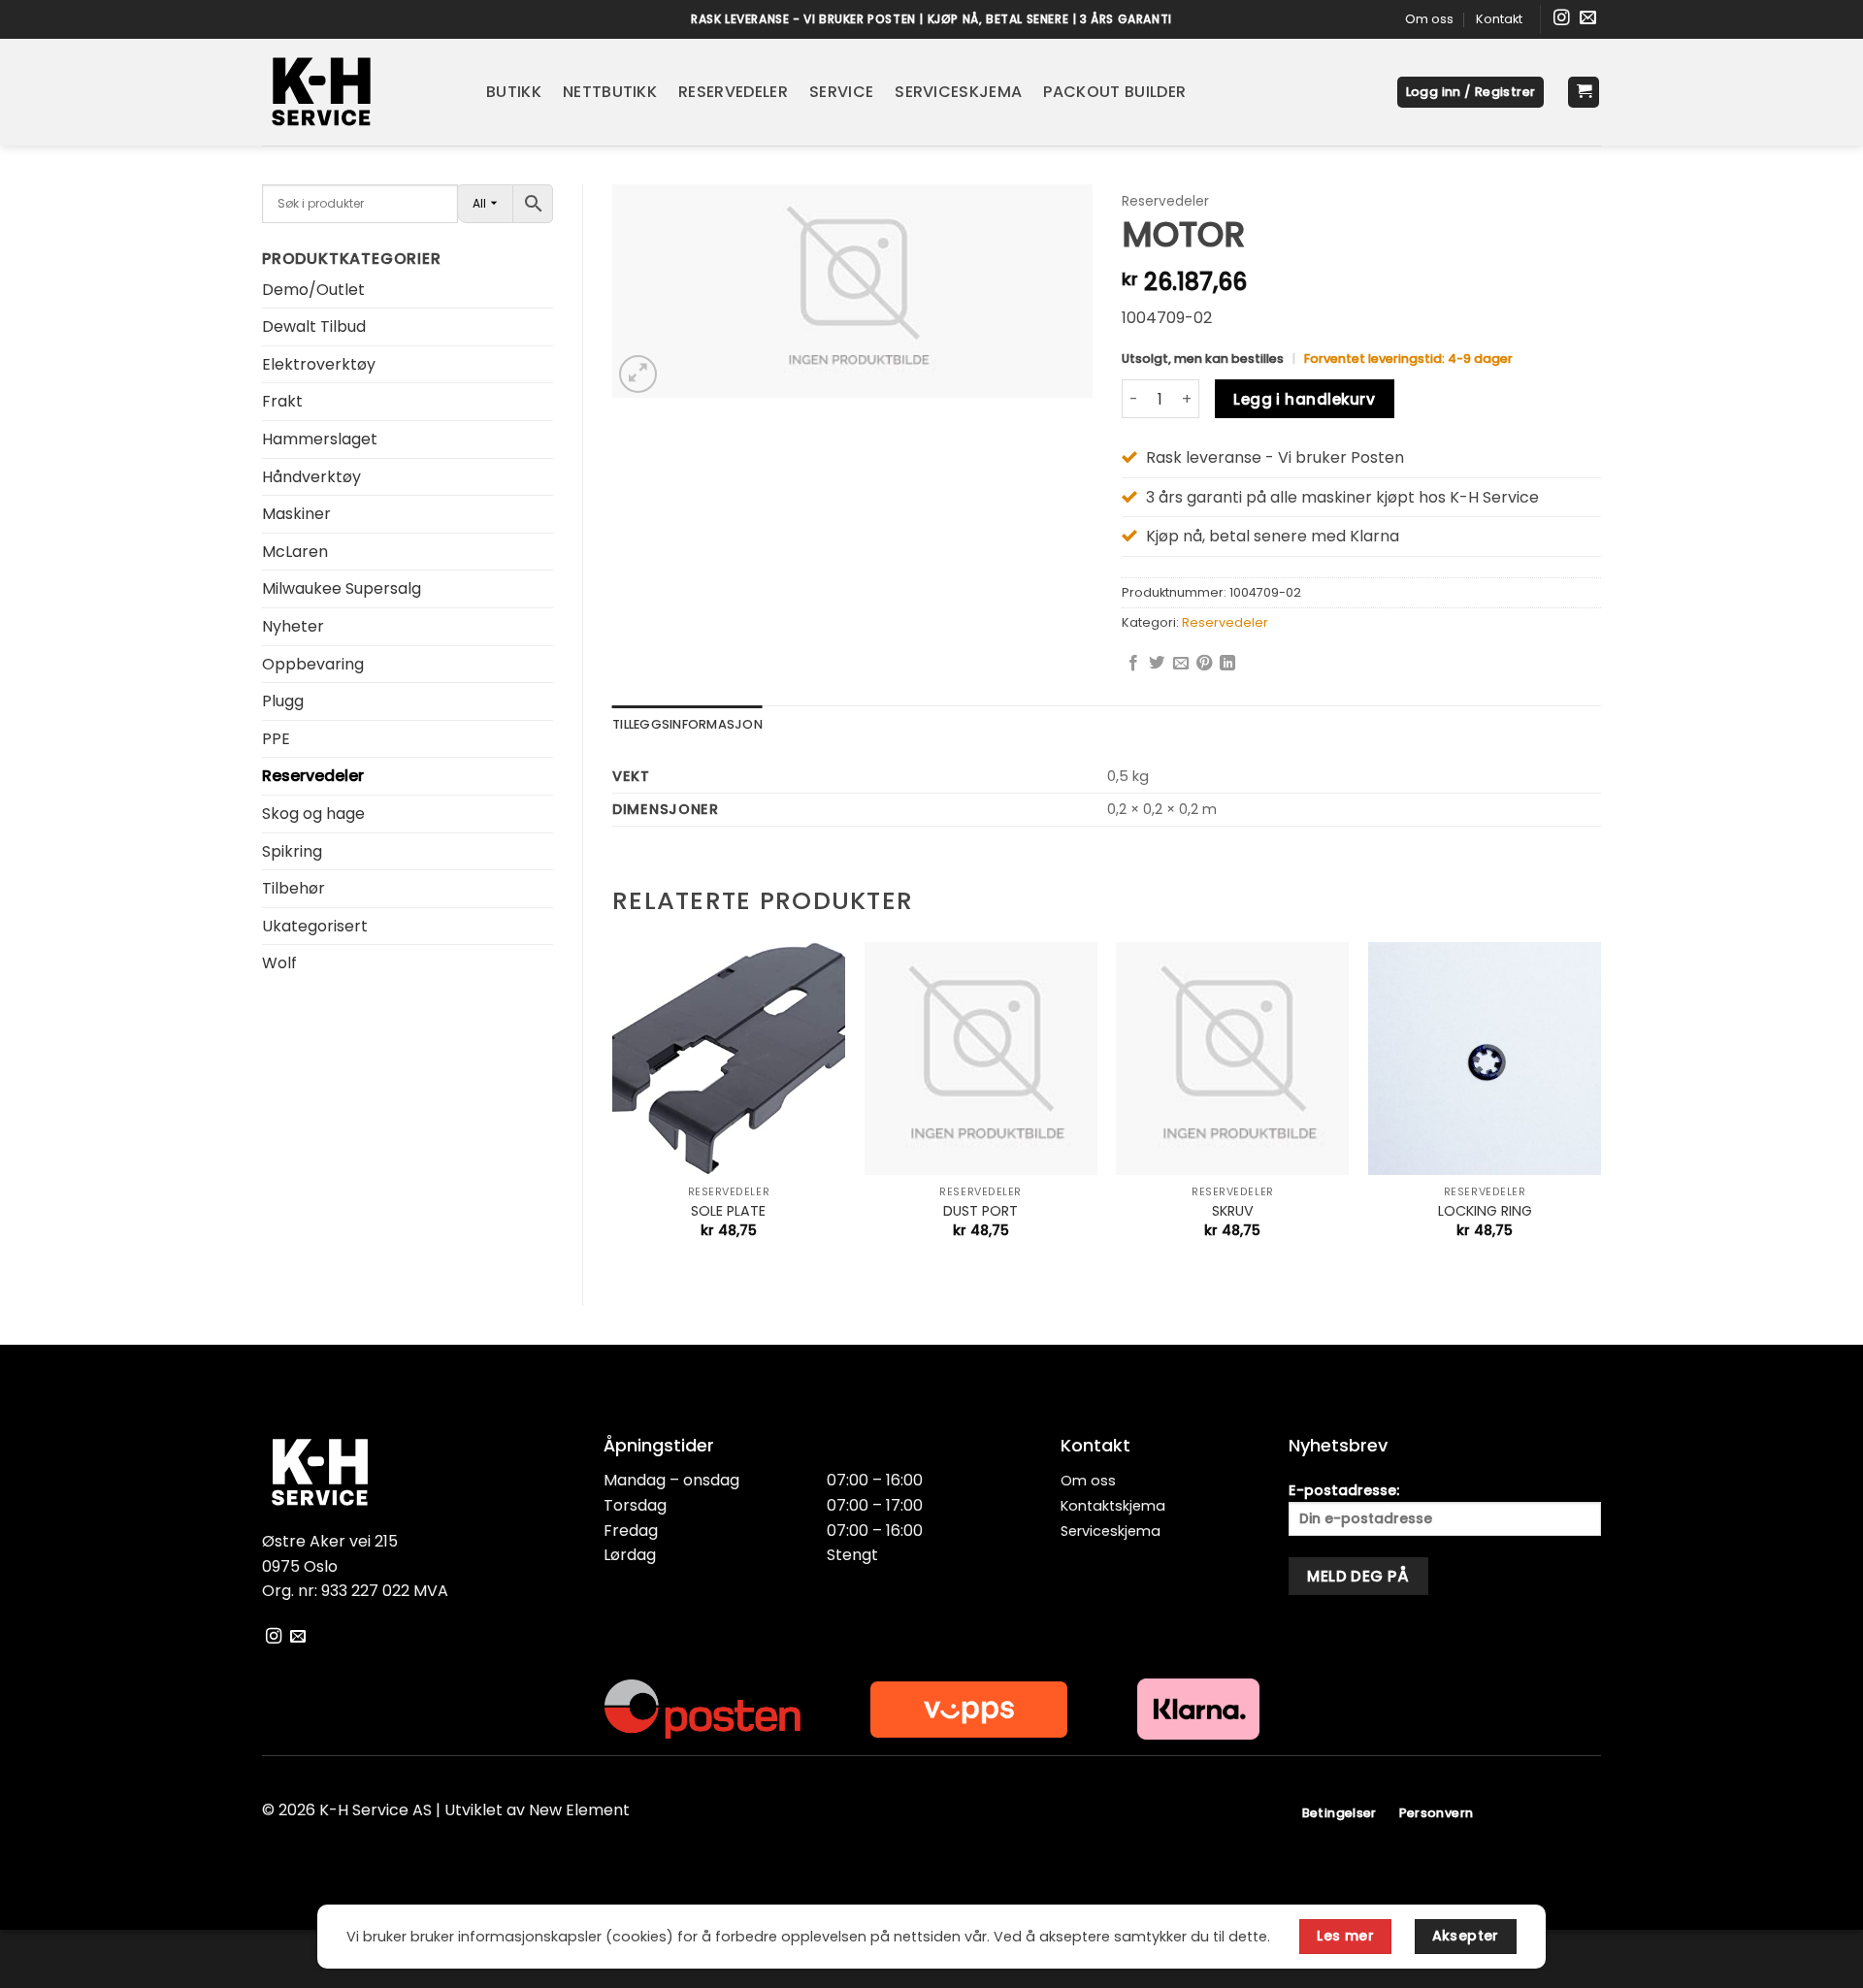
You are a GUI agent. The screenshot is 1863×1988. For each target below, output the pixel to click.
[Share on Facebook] (1133, 664)
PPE (276, 739)
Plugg (283, 701)
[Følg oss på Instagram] (1562, 19)
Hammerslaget (320, 439)
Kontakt (1499, 19)
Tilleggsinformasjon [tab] (687, 724)
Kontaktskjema (1113, 1506)
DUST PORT (981, 1211)
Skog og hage (313, 814)
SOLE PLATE (728, 1211)
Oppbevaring (313, 664)
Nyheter (293, 626)
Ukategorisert (315, 926)
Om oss (1429, 19)
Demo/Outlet (313, 290)
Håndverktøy (311, 477)
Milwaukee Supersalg (342, 588)
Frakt (282, 401)
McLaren (295, 552)
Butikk (514, 92)
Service (841, 92)
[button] (1471, 93)
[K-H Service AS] (360, 92)
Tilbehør (294, 888)
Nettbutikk (610, 92)
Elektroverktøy (319, 364)
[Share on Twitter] (1157, 664)
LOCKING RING (1485, 1211)
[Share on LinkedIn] (1227, 664)
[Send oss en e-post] (1588, 19)
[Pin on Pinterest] (1204, 664)
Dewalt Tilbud (314, 326)
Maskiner (296, 514)
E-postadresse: (1344, 1490)
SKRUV (1233, 1211)
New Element (579, 1810)
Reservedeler (733, 92)
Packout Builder (1114, 92)
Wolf (279, 963)
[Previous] (613, 1107)
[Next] (1600, 1107)
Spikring (292, 851)
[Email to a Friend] (1181, 664)
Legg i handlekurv (1304, 399)
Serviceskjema (958, 92)
